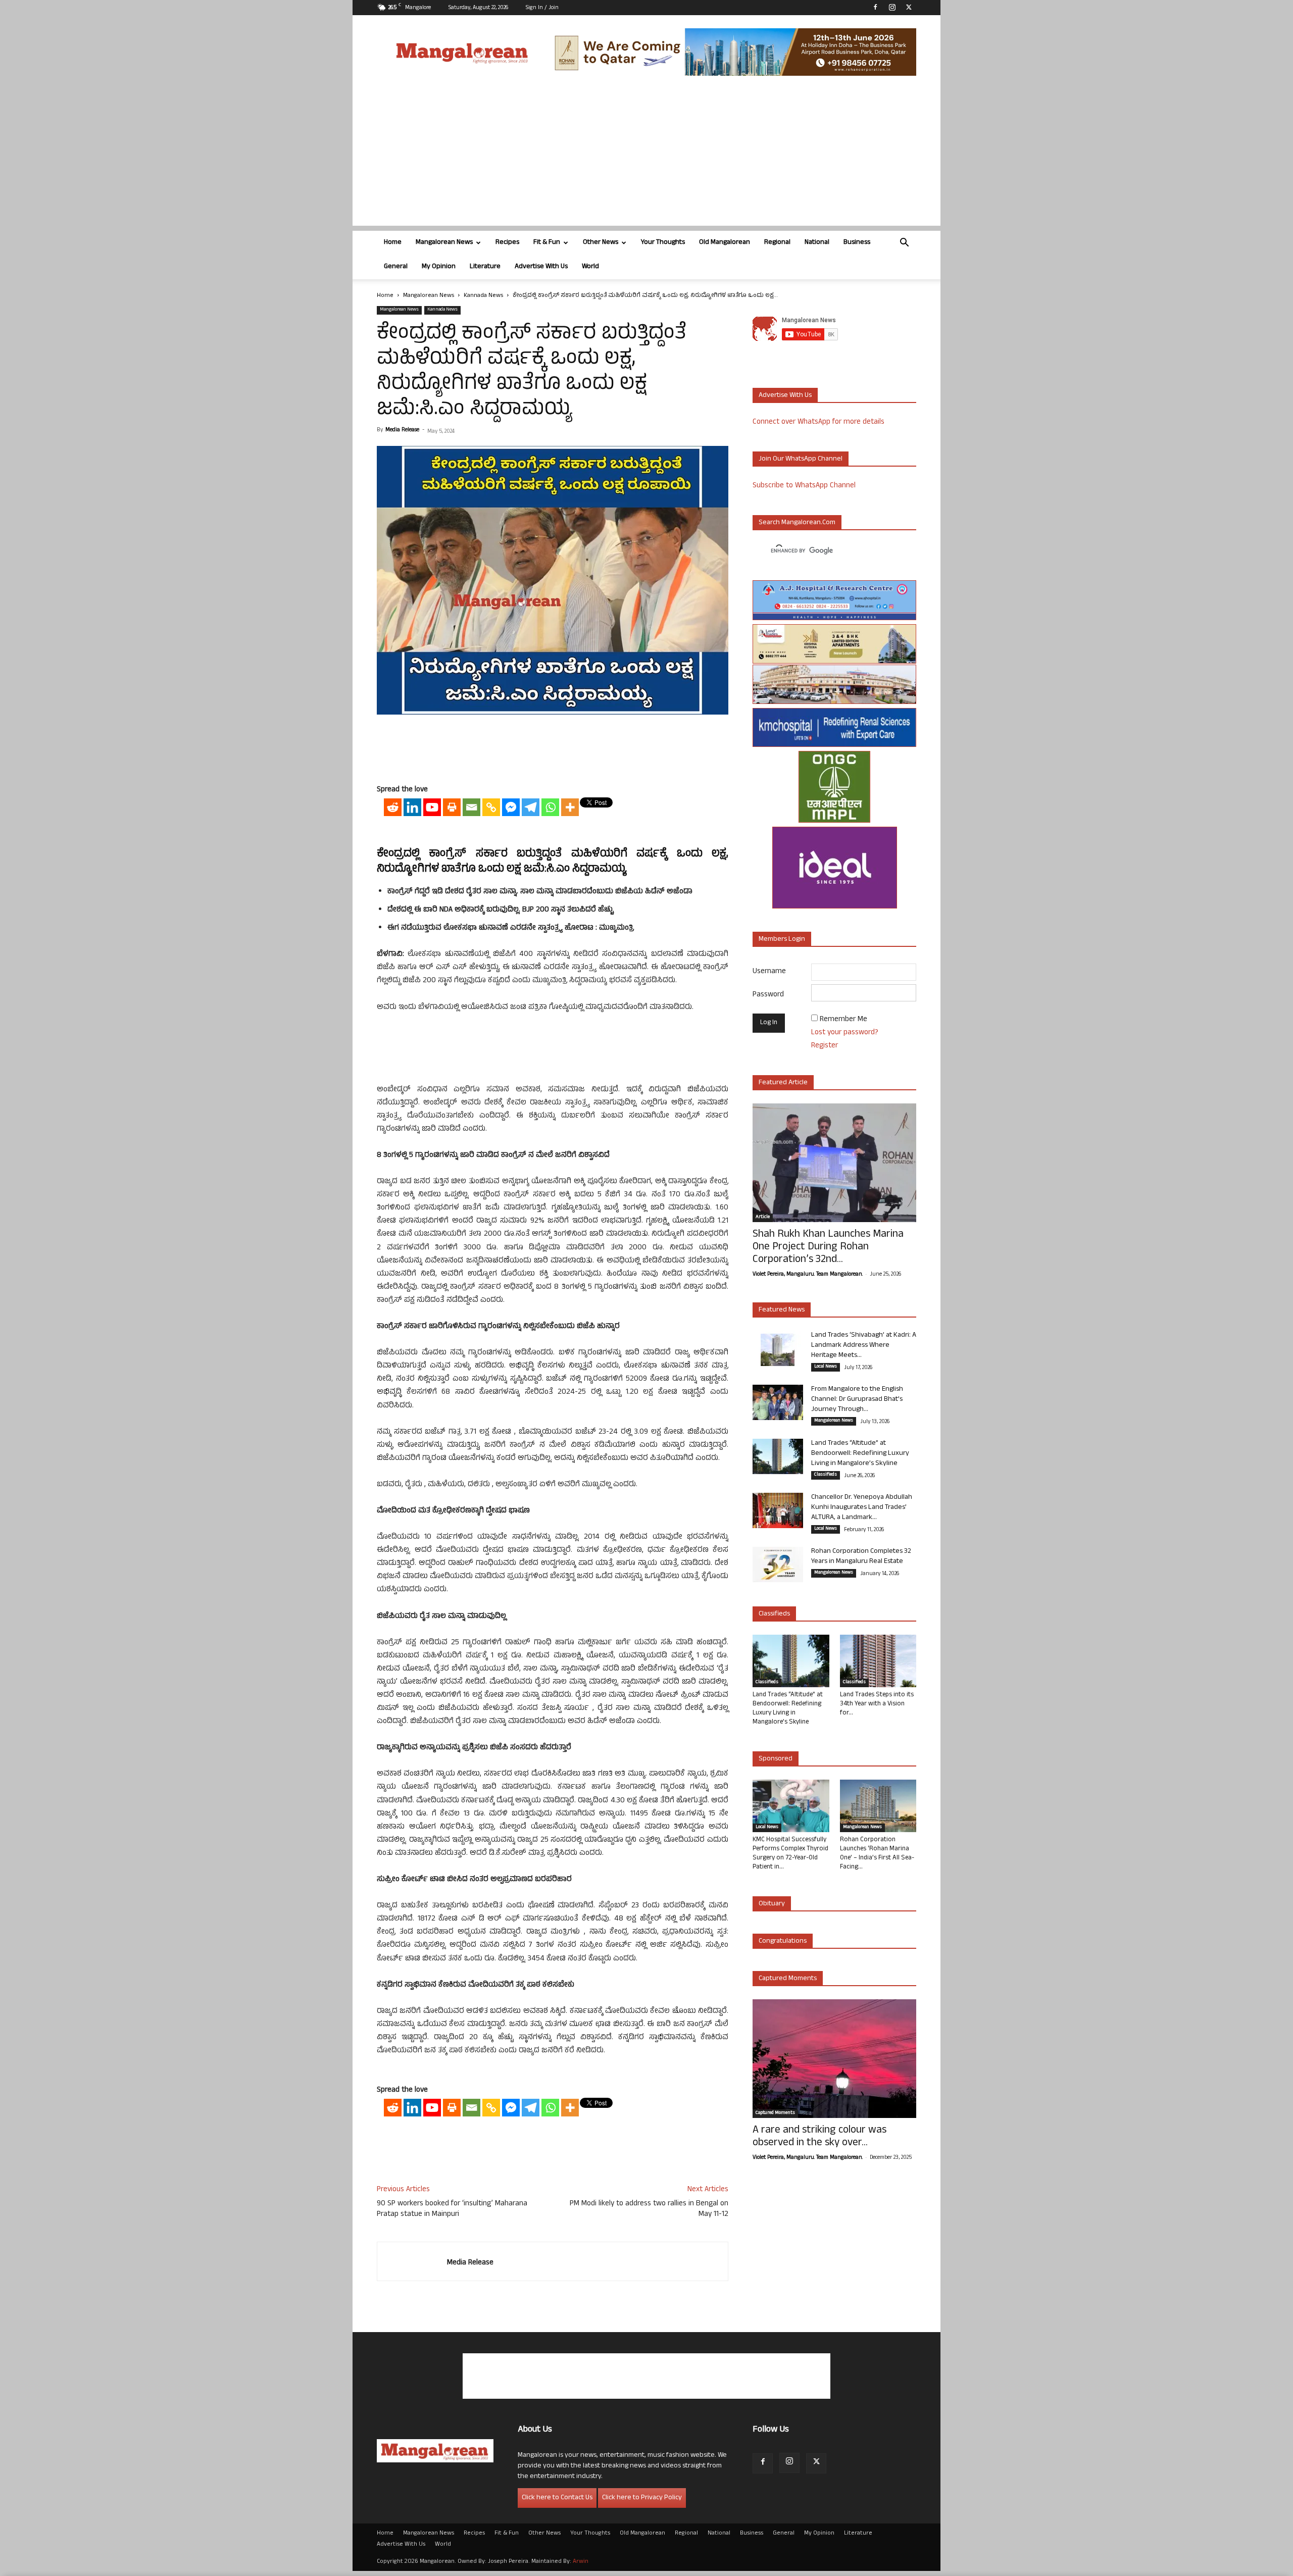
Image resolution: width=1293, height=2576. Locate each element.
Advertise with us (785, 396)
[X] (909, 7)
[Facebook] (875, 7)
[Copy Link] (491, 807)
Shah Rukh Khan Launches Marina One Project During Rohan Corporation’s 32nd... (828, 1248)
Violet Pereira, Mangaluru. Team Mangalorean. (808, 1275)
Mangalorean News (444, 243)
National (817, 243)
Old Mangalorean (725, 243)
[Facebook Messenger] (511, 807)
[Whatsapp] (550, 807)
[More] (570, 807)
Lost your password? (845, 1033)
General (396, 267)
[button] (904, 244)
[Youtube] (432, 807)
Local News (826, 1367)
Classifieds (826, 1475)
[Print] (452, 807)
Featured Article (783, 1083)
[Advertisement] (646, 155)
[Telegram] (531, 807)
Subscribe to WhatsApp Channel (804, 486)
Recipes (507, 243)
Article (763, 1218)
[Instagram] (892, 7)
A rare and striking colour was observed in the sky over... (819, 2137)
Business (857, 243)
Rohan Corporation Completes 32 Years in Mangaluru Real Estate (861, 1557)
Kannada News (483, 296)
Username (769, 972)
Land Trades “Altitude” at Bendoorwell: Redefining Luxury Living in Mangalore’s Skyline (860, 1454)
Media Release (402, 430)
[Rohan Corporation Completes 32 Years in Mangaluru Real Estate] (778, 1564)
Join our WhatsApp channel (801, 459)
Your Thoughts (663, 243)
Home (393, 243)
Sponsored (776, 1759)
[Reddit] (393, 807)
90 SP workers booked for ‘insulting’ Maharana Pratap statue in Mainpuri (452, 2209)
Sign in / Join (542, 8)
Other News (601, 243)
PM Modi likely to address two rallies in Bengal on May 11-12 (649, 2209)
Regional (777, 243)
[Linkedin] (412, 807)
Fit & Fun (547, 243)
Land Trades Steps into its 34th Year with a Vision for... (877, 1704)
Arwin (581, 2562)
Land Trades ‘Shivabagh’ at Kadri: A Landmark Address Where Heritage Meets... (864, 1346)
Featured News (782, 1310)
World (590, 267)
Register (825, 1046)
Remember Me (843, 1020)
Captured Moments (788, 1979)
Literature (485, 267)
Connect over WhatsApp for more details (818, 422)
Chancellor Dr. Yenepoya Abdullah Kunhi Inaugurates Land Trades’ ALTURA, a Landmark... (862, 1508)
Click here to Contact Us (557, 2498)
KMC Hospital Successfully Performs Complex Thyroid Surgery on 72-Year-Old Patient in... (790, 1854)
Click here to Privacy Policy (642, 2498)
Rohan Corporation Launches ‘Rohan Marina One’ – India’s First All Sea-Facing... (877, 1854)
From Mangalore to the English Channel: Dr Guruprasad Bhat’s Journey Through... (857, 1400)
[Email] (471, 807)
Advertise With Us (541, 267)
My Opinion (439, 267)
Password (768, 995)
